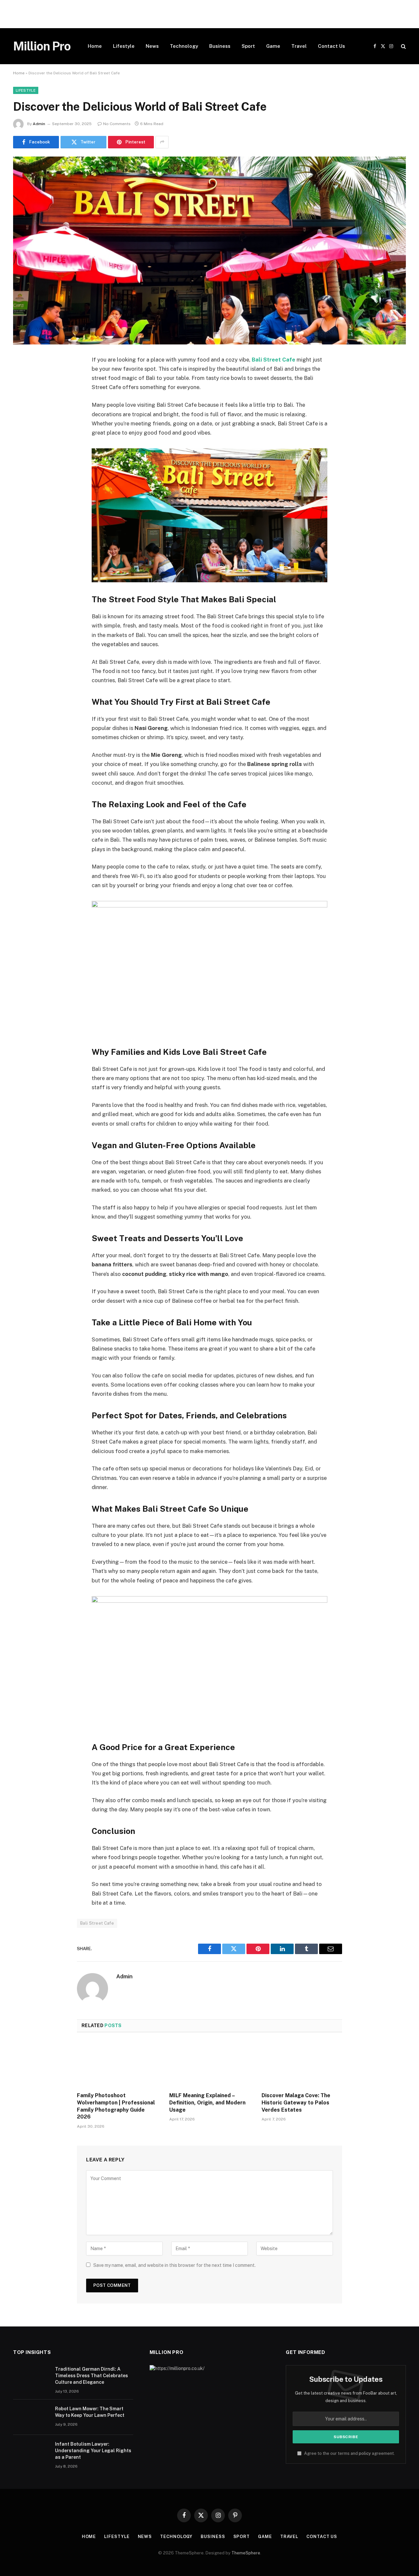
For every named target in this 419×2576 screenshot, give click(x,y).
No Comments (117, 124)
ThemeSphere (246, 2553)
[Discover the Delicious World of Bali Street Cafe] (209, 251)
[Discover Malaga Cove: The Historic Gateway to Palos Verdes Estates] (302, 2064)
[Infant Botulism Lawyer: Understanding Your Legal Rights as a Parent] (31, 2453)
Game (273, 46)
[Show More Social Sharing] (162, 142)
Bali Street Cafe (273, 360)
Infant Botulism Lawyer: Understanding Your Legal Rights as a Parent (93, 2451)
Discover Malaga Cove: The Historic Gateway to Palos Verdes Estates (296, 2103)
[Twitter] (25, 393)
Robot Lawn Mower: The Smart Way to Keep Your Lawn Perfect (90, 2412)
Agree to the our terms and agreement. (349, 2453)
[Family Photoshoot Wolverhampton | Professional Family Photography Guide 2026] (117, 2064)
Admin (39, 124)
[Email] (25, 443)
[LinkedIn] (25, 410)
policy (365, 2453)
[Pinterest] (25, 427)
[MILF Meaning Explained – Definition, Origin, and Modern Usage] (209, 2064)
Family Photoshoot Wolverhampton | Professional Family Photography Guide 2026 (116, 2106)
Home (95, 46)
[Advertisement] (196, 14)
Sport (248, 46)
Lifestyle (124, 46)
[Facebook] (25, 377)
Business (220, 46)
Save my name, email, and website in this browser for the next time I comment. (174, 2265)
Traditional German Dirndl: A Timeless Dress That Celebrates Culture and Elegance (91, 2376)
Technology (184, 46)
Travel (299, 46)
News (152, 46)
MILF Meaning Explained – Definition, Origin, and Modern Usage (207, 2103)
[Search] (403, 46)
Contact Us (331, 46)
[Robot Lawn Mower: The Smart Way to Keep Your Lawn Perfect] (31, 2417)
